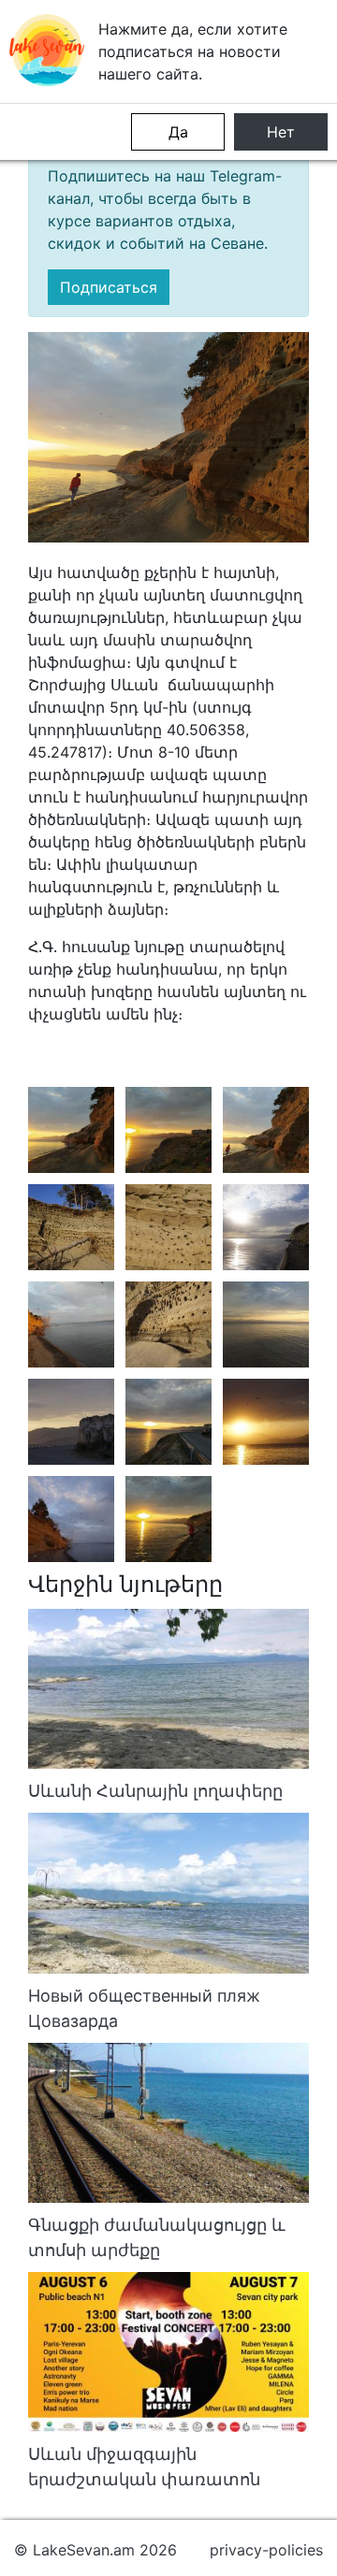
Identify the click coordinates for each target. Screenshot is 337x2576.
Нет (281, 132)
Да (178, 132)
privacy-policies (266, 2550)
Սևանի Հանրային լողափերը (155, 1791)
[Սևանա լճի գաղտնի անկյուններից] (71, 1130)
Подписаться (109, 287)
